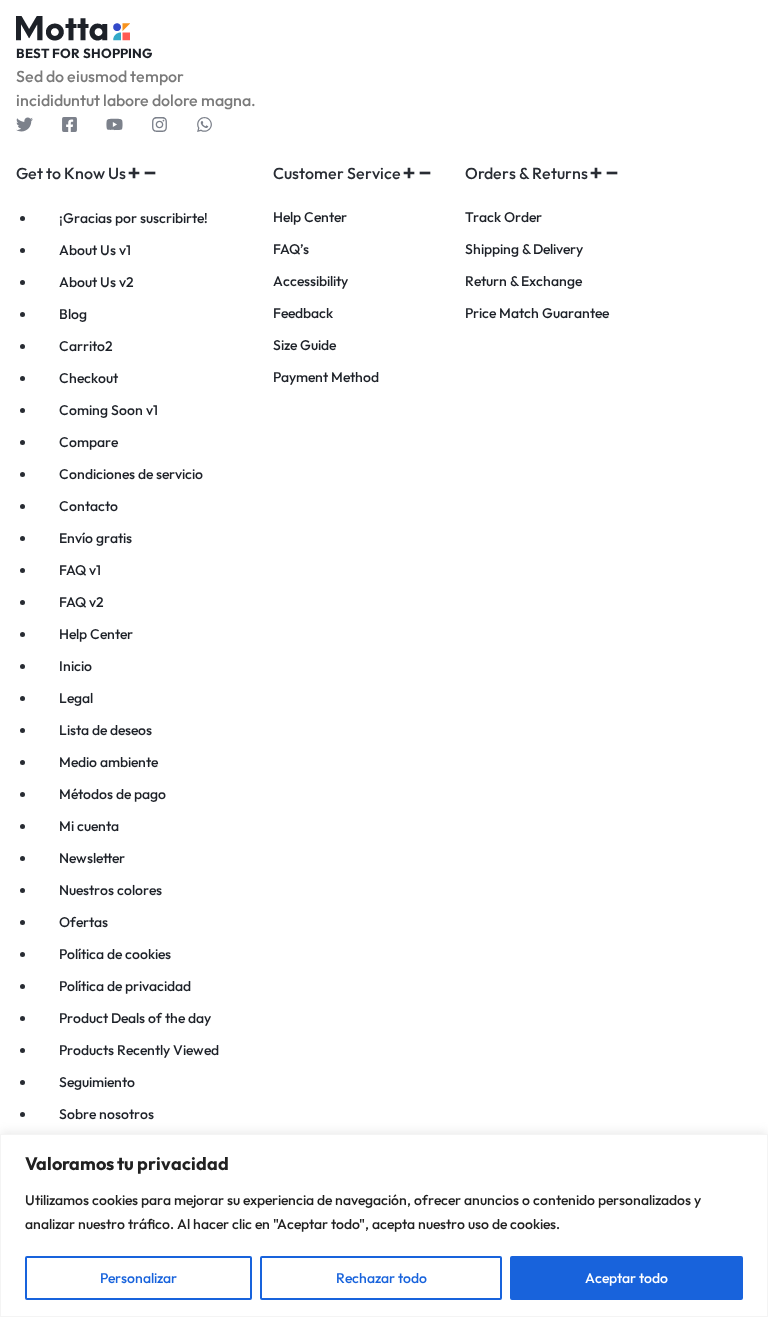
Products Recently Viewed (139, 1050)
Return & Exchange (523, 281)
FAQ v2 (81, 602)
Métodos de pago (112, 794)
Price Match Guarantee (537, 313)
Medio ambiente (108, 762)
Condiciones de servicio (131, 474)
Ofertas (83, 922)
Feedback (303, 313)
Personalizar (138, 1278)
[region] (384, 1225)
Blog (73, 314)
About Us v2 (96, 282)
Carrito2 (86, 346)
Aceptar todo (626, 1278)
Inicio (75, 666)
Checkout (88, 378)
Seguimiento (97, 1082)
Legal (76, 698)
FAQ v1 (80, 570)
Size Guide (304, 345)
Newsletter (92, 858)
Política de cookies (115, 954)
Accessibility (310, 281)
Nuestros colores (110, 890)
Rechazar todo (381, 1278)
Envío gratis (95, 538)
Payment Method (326, 377)
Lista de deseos (105, 730)
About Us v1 (95, 250)
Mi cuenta (89, 826)
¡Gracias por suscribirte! (133, 218)
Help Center (96, 634)
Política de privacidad (125, 986)
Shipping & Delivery (524, 249)
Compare (88, 442)
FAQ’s (291, 249)
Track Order (503, 217)
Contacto (88, 506)
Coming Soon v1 (108, 410)
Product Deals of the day (135, 1018)
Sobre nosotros (106, 1114)
